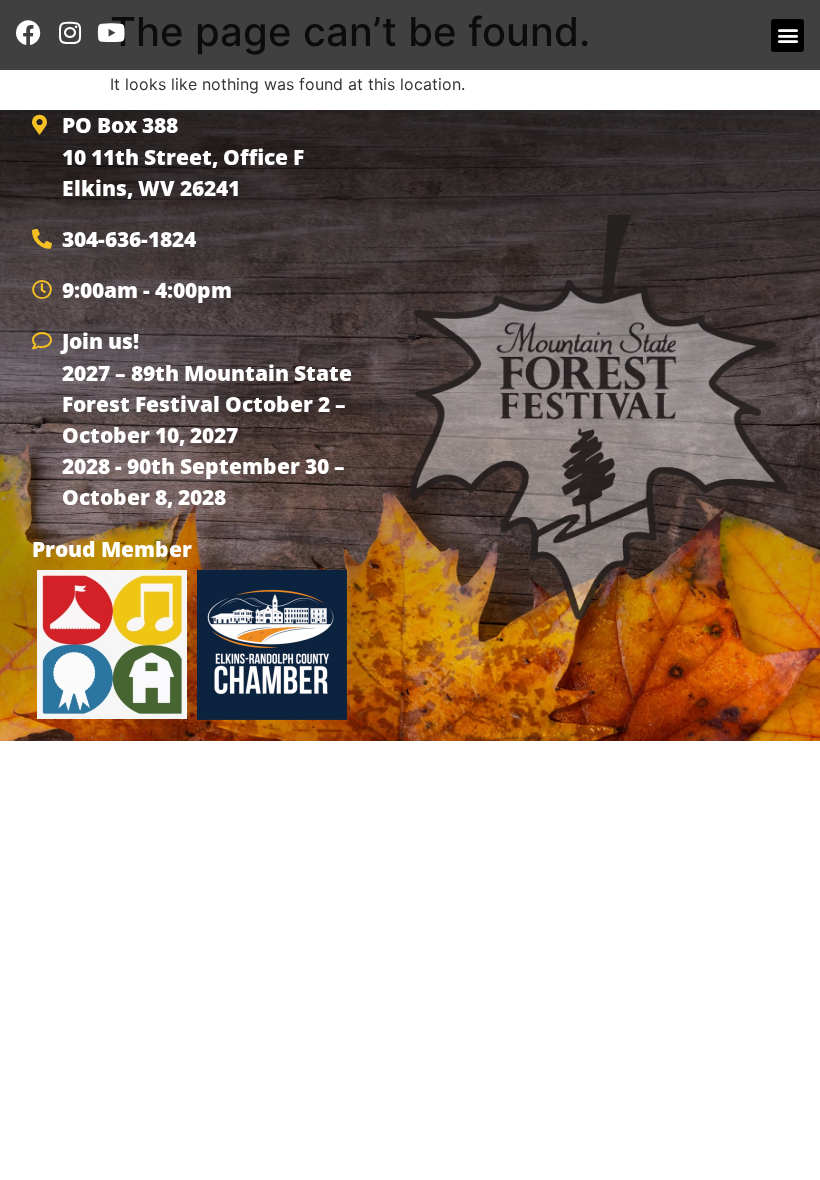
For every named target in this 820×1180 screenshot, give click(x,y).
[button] (787, 35)
